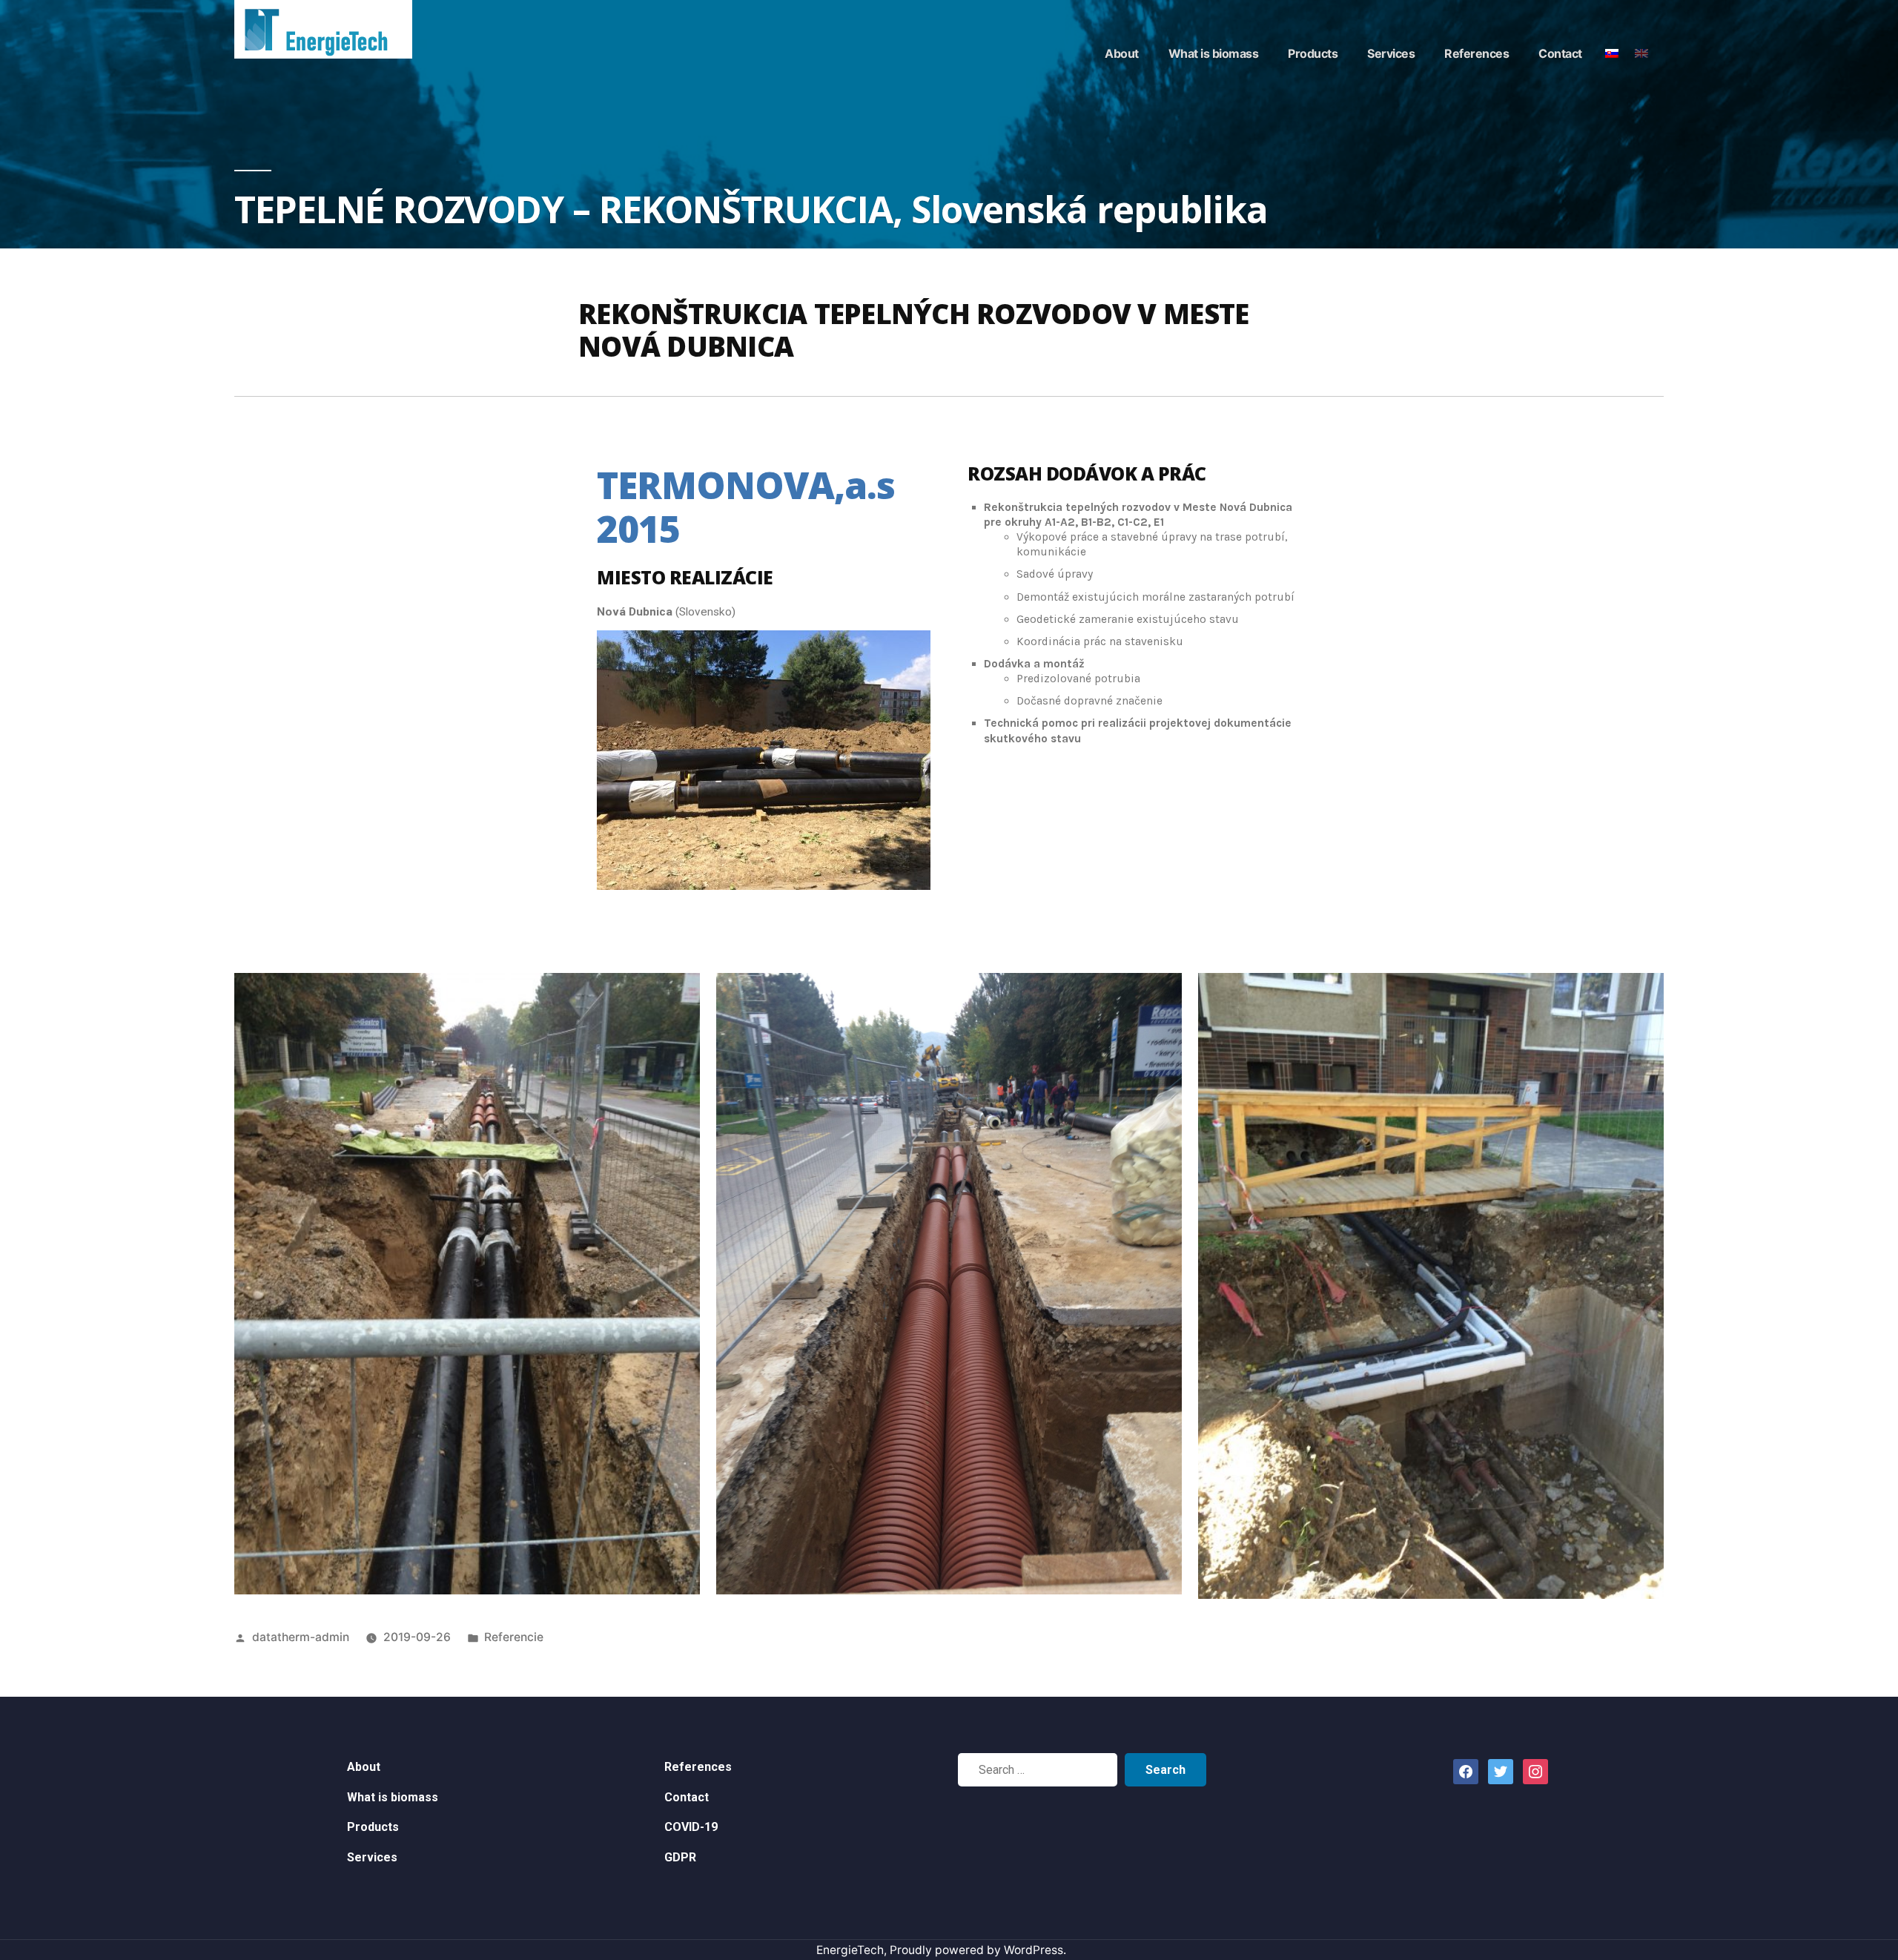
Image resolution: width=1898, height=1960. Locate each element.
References (1477, 53)
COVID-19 (691, 1827)
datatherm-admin (301, 1637)
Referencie (514, 1637)
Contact (1560, 53)
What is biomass (1214, 53)
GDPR (680, 1857)
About (1122, 53)
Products (1313, 53)
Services (1391, 53)
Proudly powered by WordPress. (978, 1950)
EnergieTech (850, 1950)
